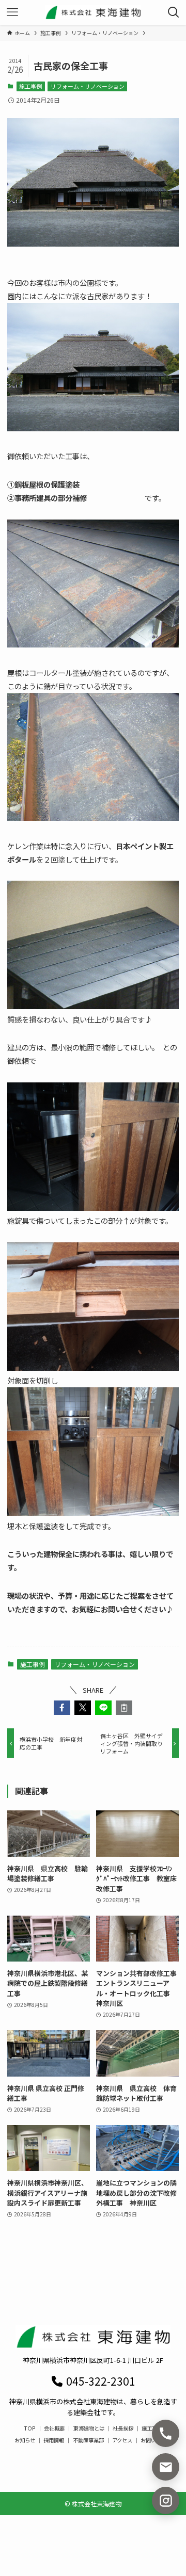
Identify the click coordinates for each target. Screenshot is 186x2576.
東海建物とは (89, 2428)
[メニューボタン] (12, 12)
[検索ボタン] (174, 12)
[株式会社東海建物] (93, 12)
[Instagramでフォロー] (166, 2500)
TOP (30, 2428)
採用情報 (54, 2440)
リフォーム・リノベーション (88, 86)
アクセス (122, 2440)
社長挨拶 (123, 2428)
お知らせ (25, 2440)
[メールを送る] (166, 2467)
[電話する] (166, 2433)
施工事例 (30, 86)
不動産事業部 (88, 2440)
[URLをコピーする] (124, 1708)
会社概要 (54, 2428)
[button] (62, 1708)
